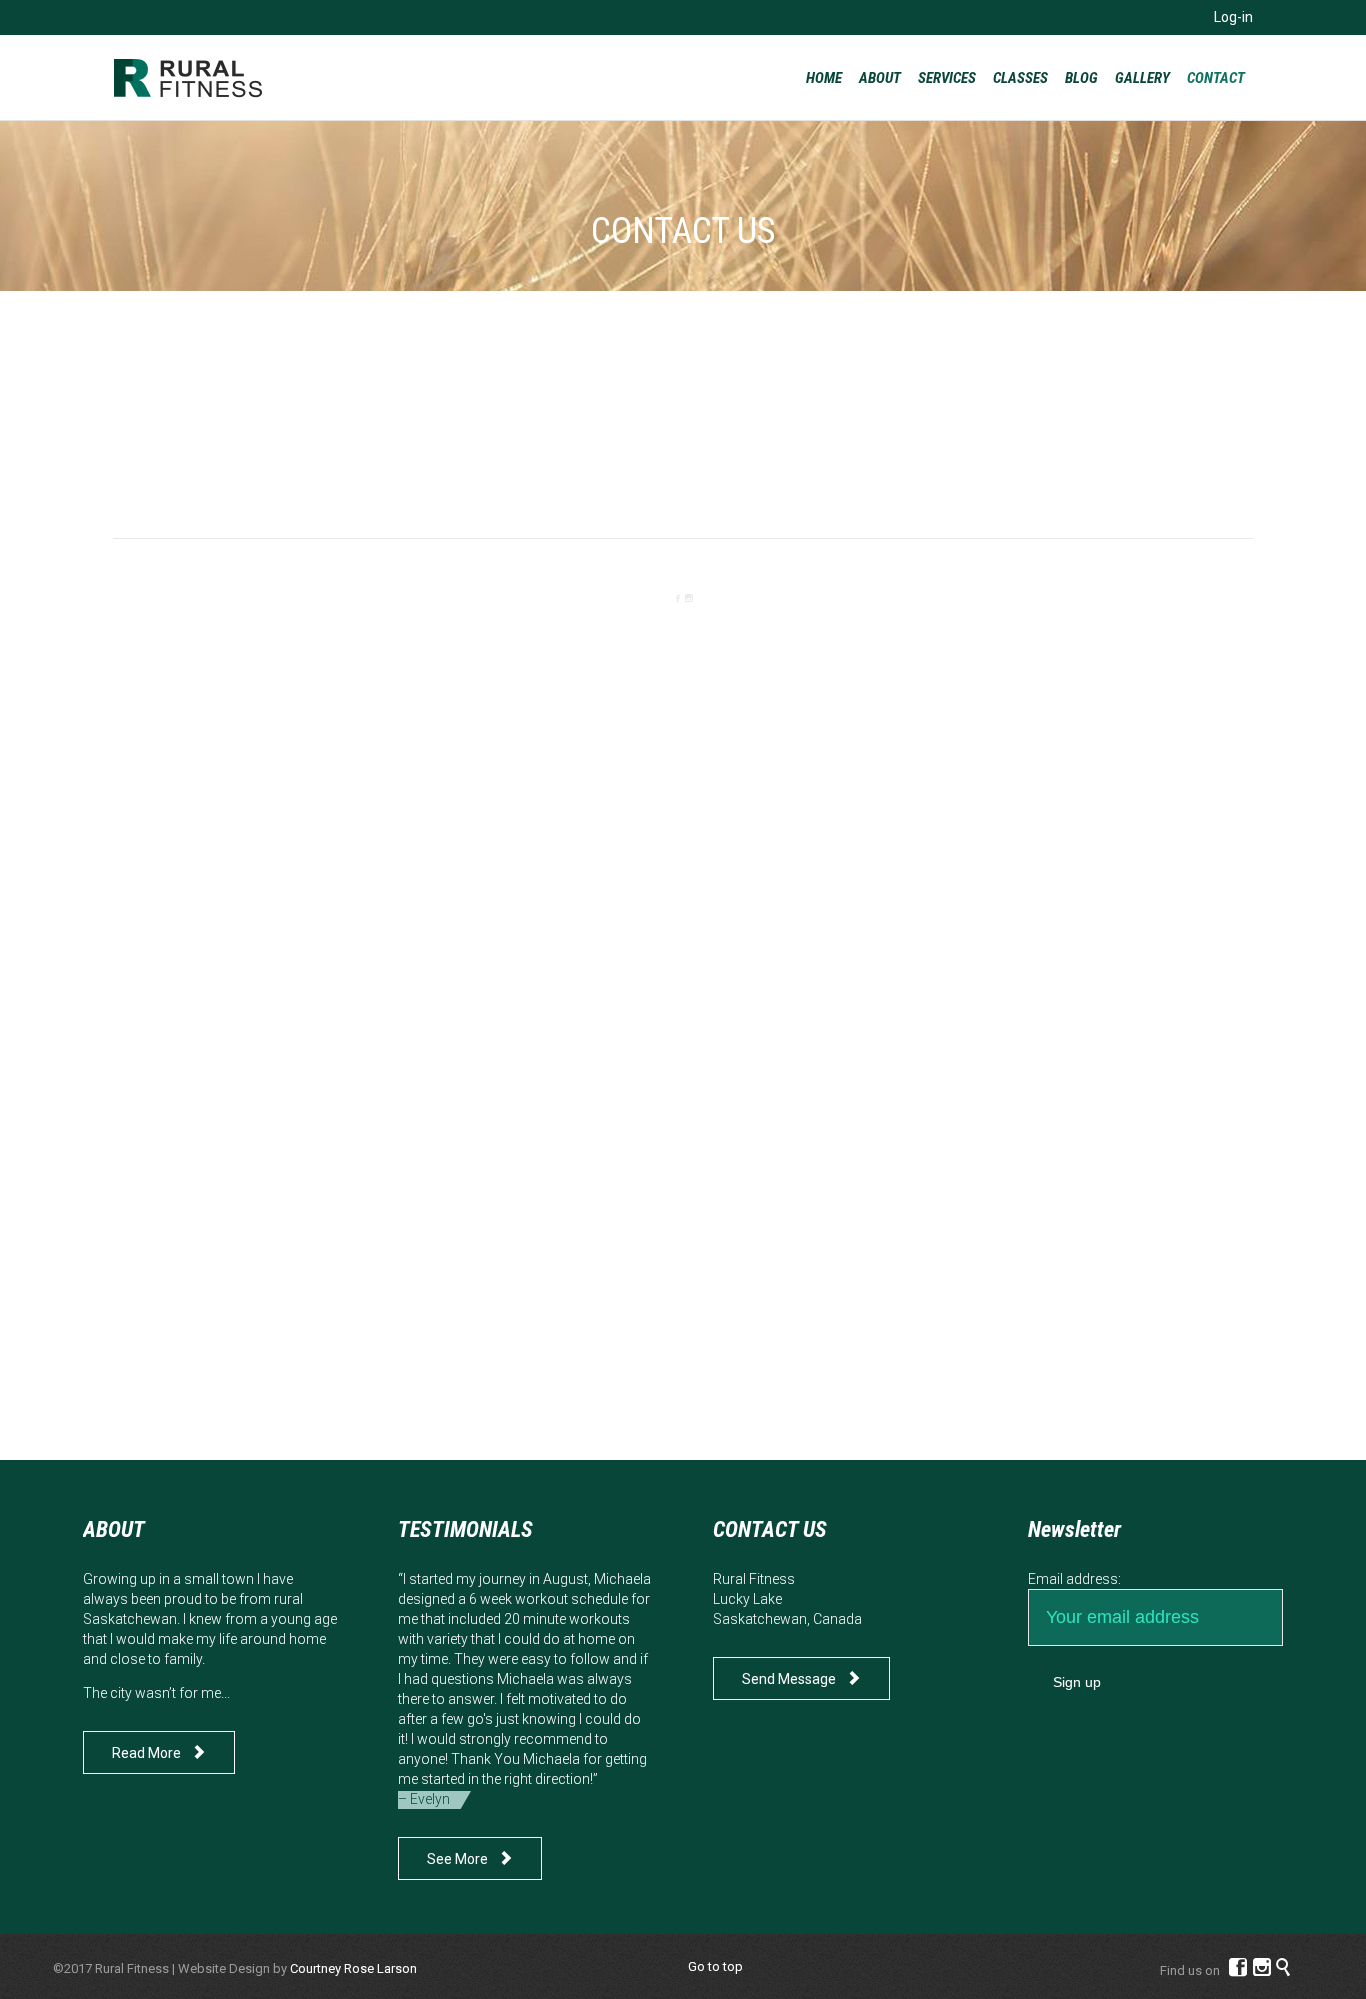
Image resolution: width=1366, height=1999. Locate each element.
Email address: (1074, 1579)
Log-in (1233, 17)
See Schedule (293, 494)
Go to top (715, 1966)
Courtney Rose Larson (353, 1968)
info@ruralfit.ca (683, 475)
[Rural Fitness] (188, 77)
